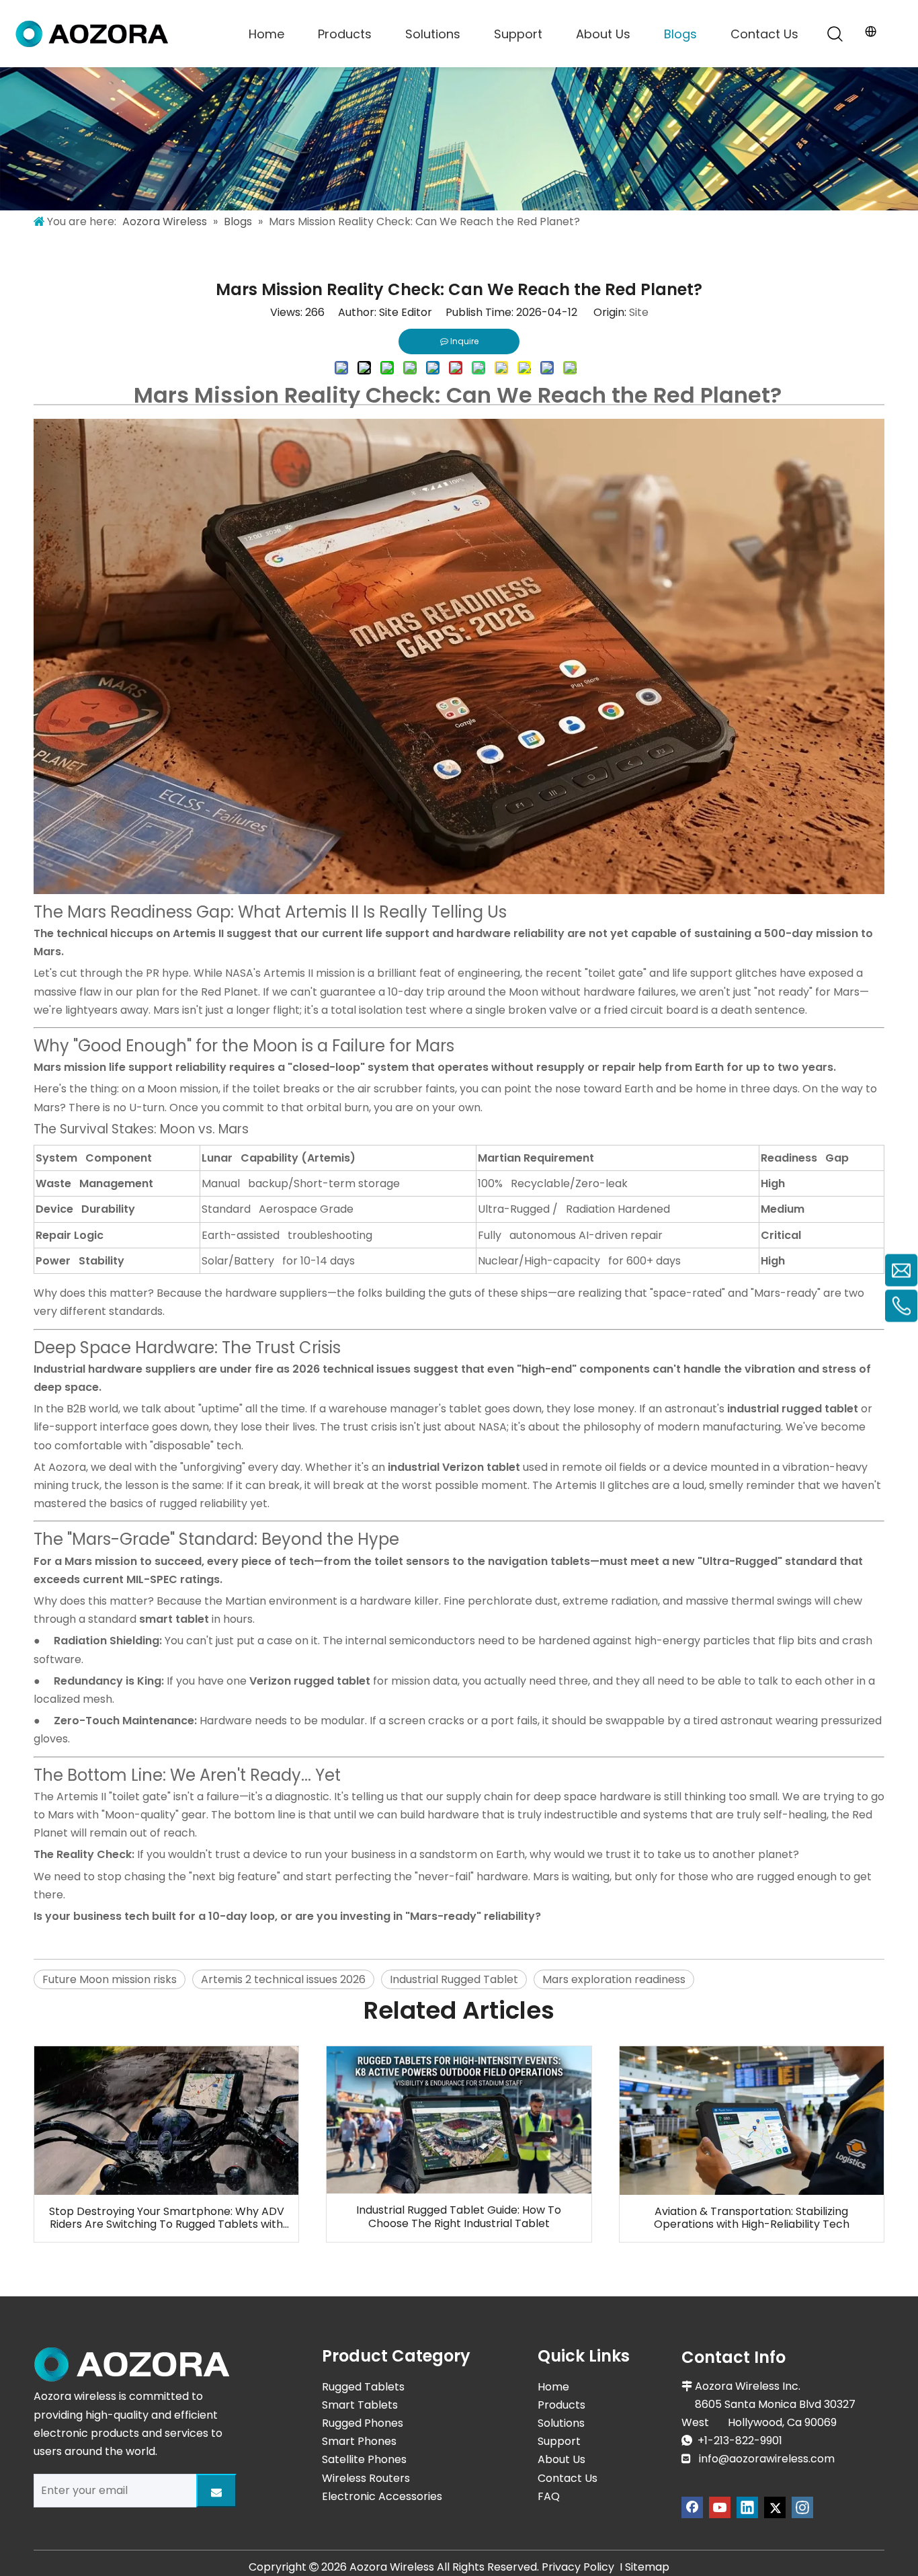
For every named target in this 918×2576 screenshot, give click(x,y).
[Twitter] (775, 2507)
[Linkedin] (747, 2507)
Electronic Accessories (382, 2496)
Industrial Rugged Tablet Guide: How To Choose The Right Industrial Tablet (459, 2216)
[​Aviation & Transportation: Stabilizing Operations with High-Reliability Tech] (752, 2121)
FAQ (549, 2496)
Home (266, 34)
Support (518, 34)
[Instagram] (802, 2507)
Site (639, 312)
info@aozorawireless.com (767, 2459)
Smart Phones (359, 2441)
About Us (603, 34)
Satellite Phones (364, 2459)
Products (345, 34)
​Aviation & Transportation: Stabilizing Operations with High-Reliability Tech (752, 2218)
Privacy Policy (578, 2567)
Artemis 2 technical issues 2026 (283, 1979)
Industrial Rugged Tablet (454, 1979)
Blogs (680, 34)
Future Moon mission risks (110, 1979)
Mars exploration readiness (614, 1979)
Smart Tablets (360, 2405)
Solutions (433, 34)
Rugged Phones (363, 2423)
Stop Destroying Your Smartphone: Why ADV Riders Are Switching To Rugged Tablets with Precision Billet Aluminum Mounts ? (167, 2218)
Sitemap (647, 2567)
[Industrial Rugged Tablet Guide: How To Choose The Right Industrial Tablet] (459, 2120)
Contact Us (764, 34)
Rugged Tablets (363, 2387)
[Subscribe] (216, 2491)
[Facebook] (692, 2507)
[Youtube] (720, 2507)
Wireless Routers (366, 2478)
